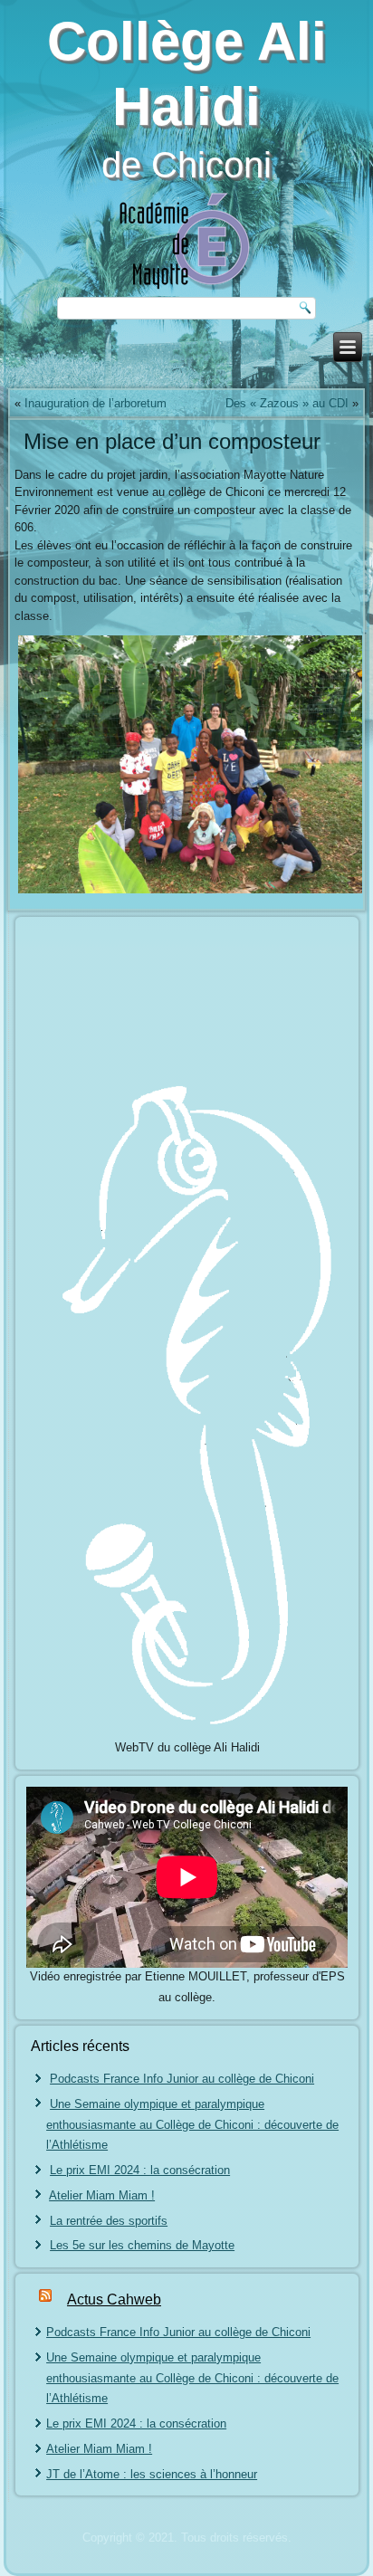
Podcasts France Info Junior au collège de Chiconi (182, 2079)
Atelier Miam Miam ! (102, 2195)
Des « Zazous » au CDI (287, 403)
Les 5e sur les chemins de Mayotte (142, 2245)
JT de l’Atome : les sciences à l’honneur (152, 2474)
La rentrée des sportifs (109, 2221)
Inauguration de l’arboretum (96, 403)
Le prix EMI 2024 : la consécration (140, 2170)
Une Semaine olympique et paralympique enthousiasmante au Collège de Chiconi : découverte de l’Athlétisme (192, 2125)
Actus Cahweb (114, 2299)
